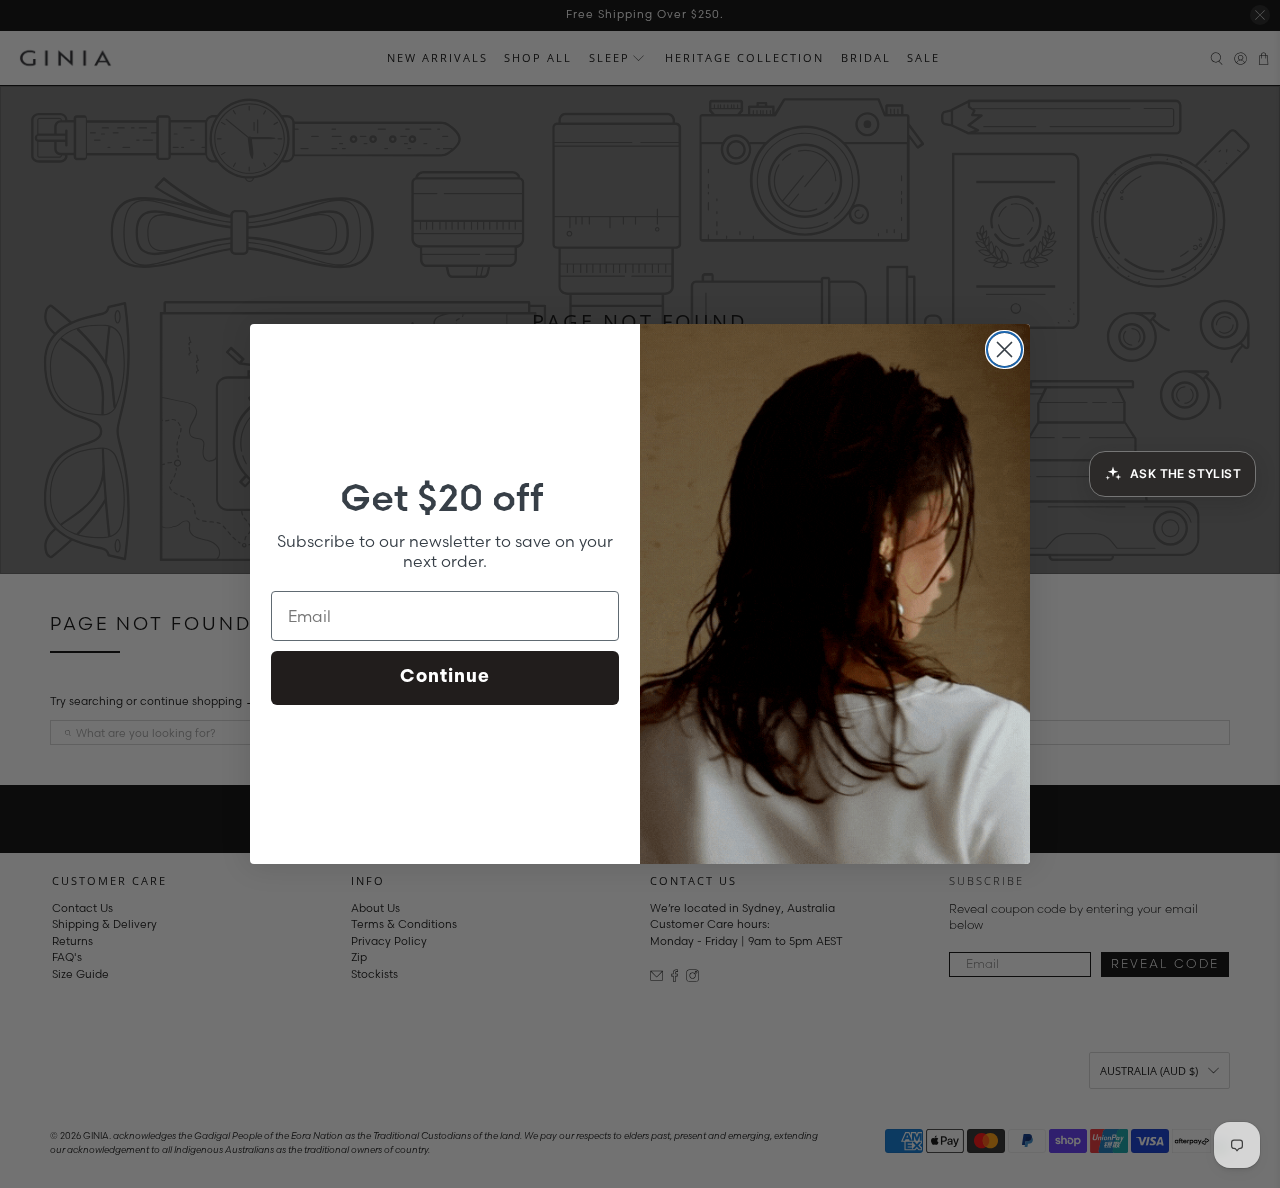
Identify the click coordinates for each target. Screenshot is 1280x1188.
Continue (445, 678)
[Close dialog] (1004, 349)
